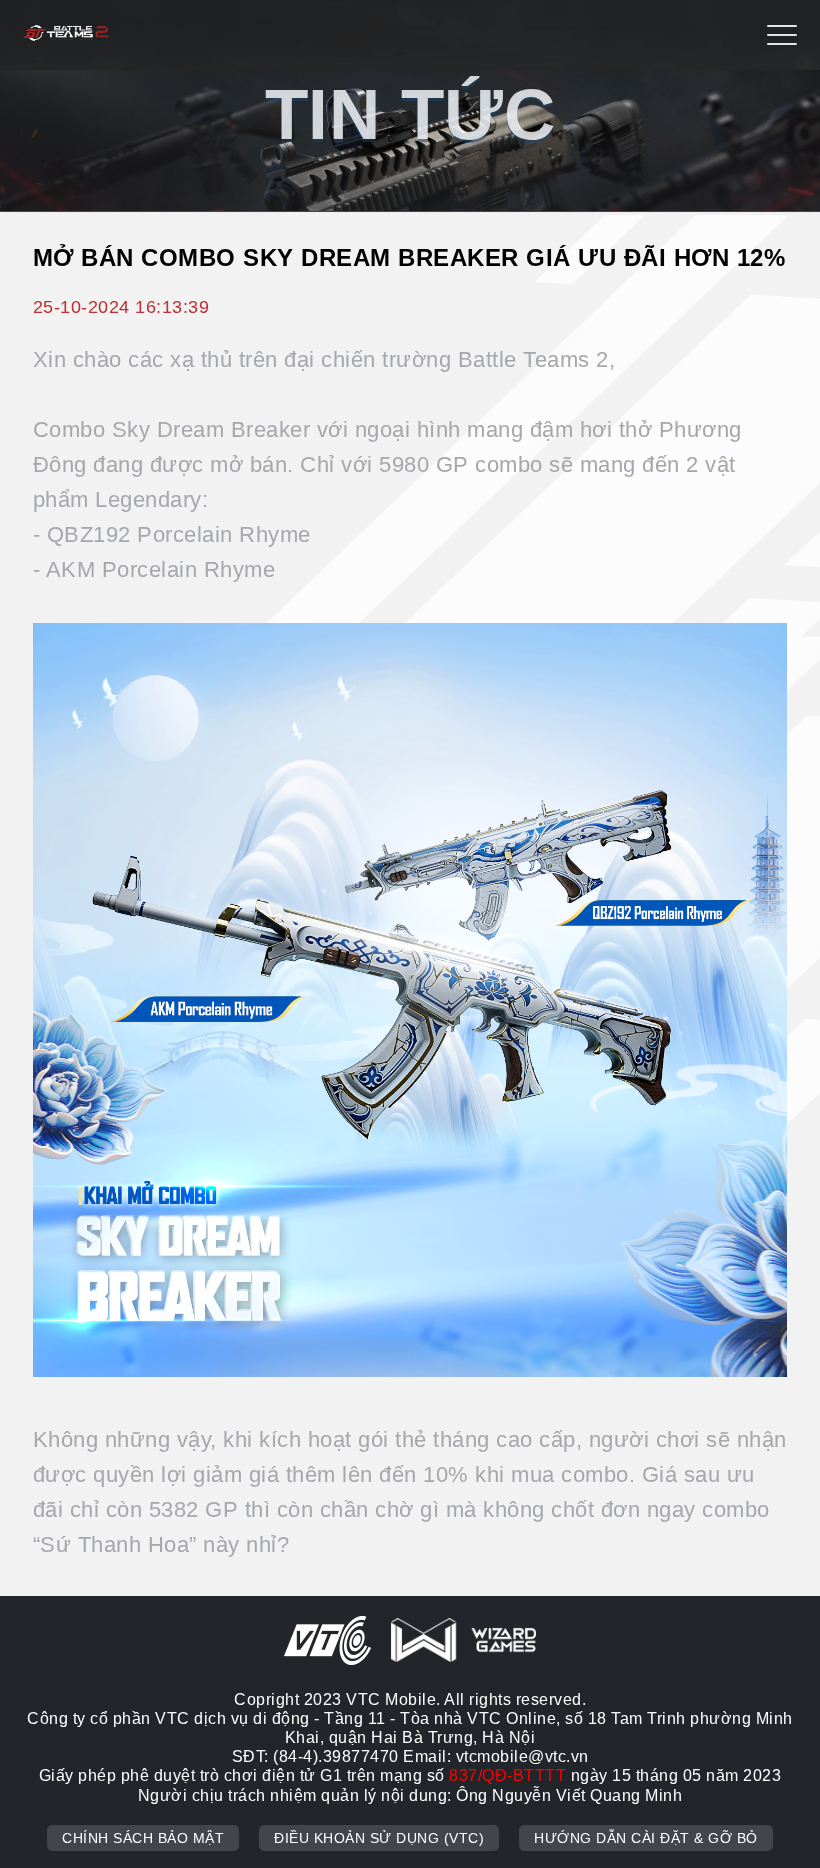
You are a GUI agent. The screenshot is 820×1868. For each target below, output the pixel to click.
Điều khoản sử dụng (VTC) (379, 1838)
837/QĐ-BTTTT (507, 1775)
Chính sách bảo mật (143, 1838)
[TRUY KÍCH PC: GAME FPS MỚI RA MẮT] (66, 35)
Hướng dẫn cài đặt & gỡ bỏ (646, 1838)
